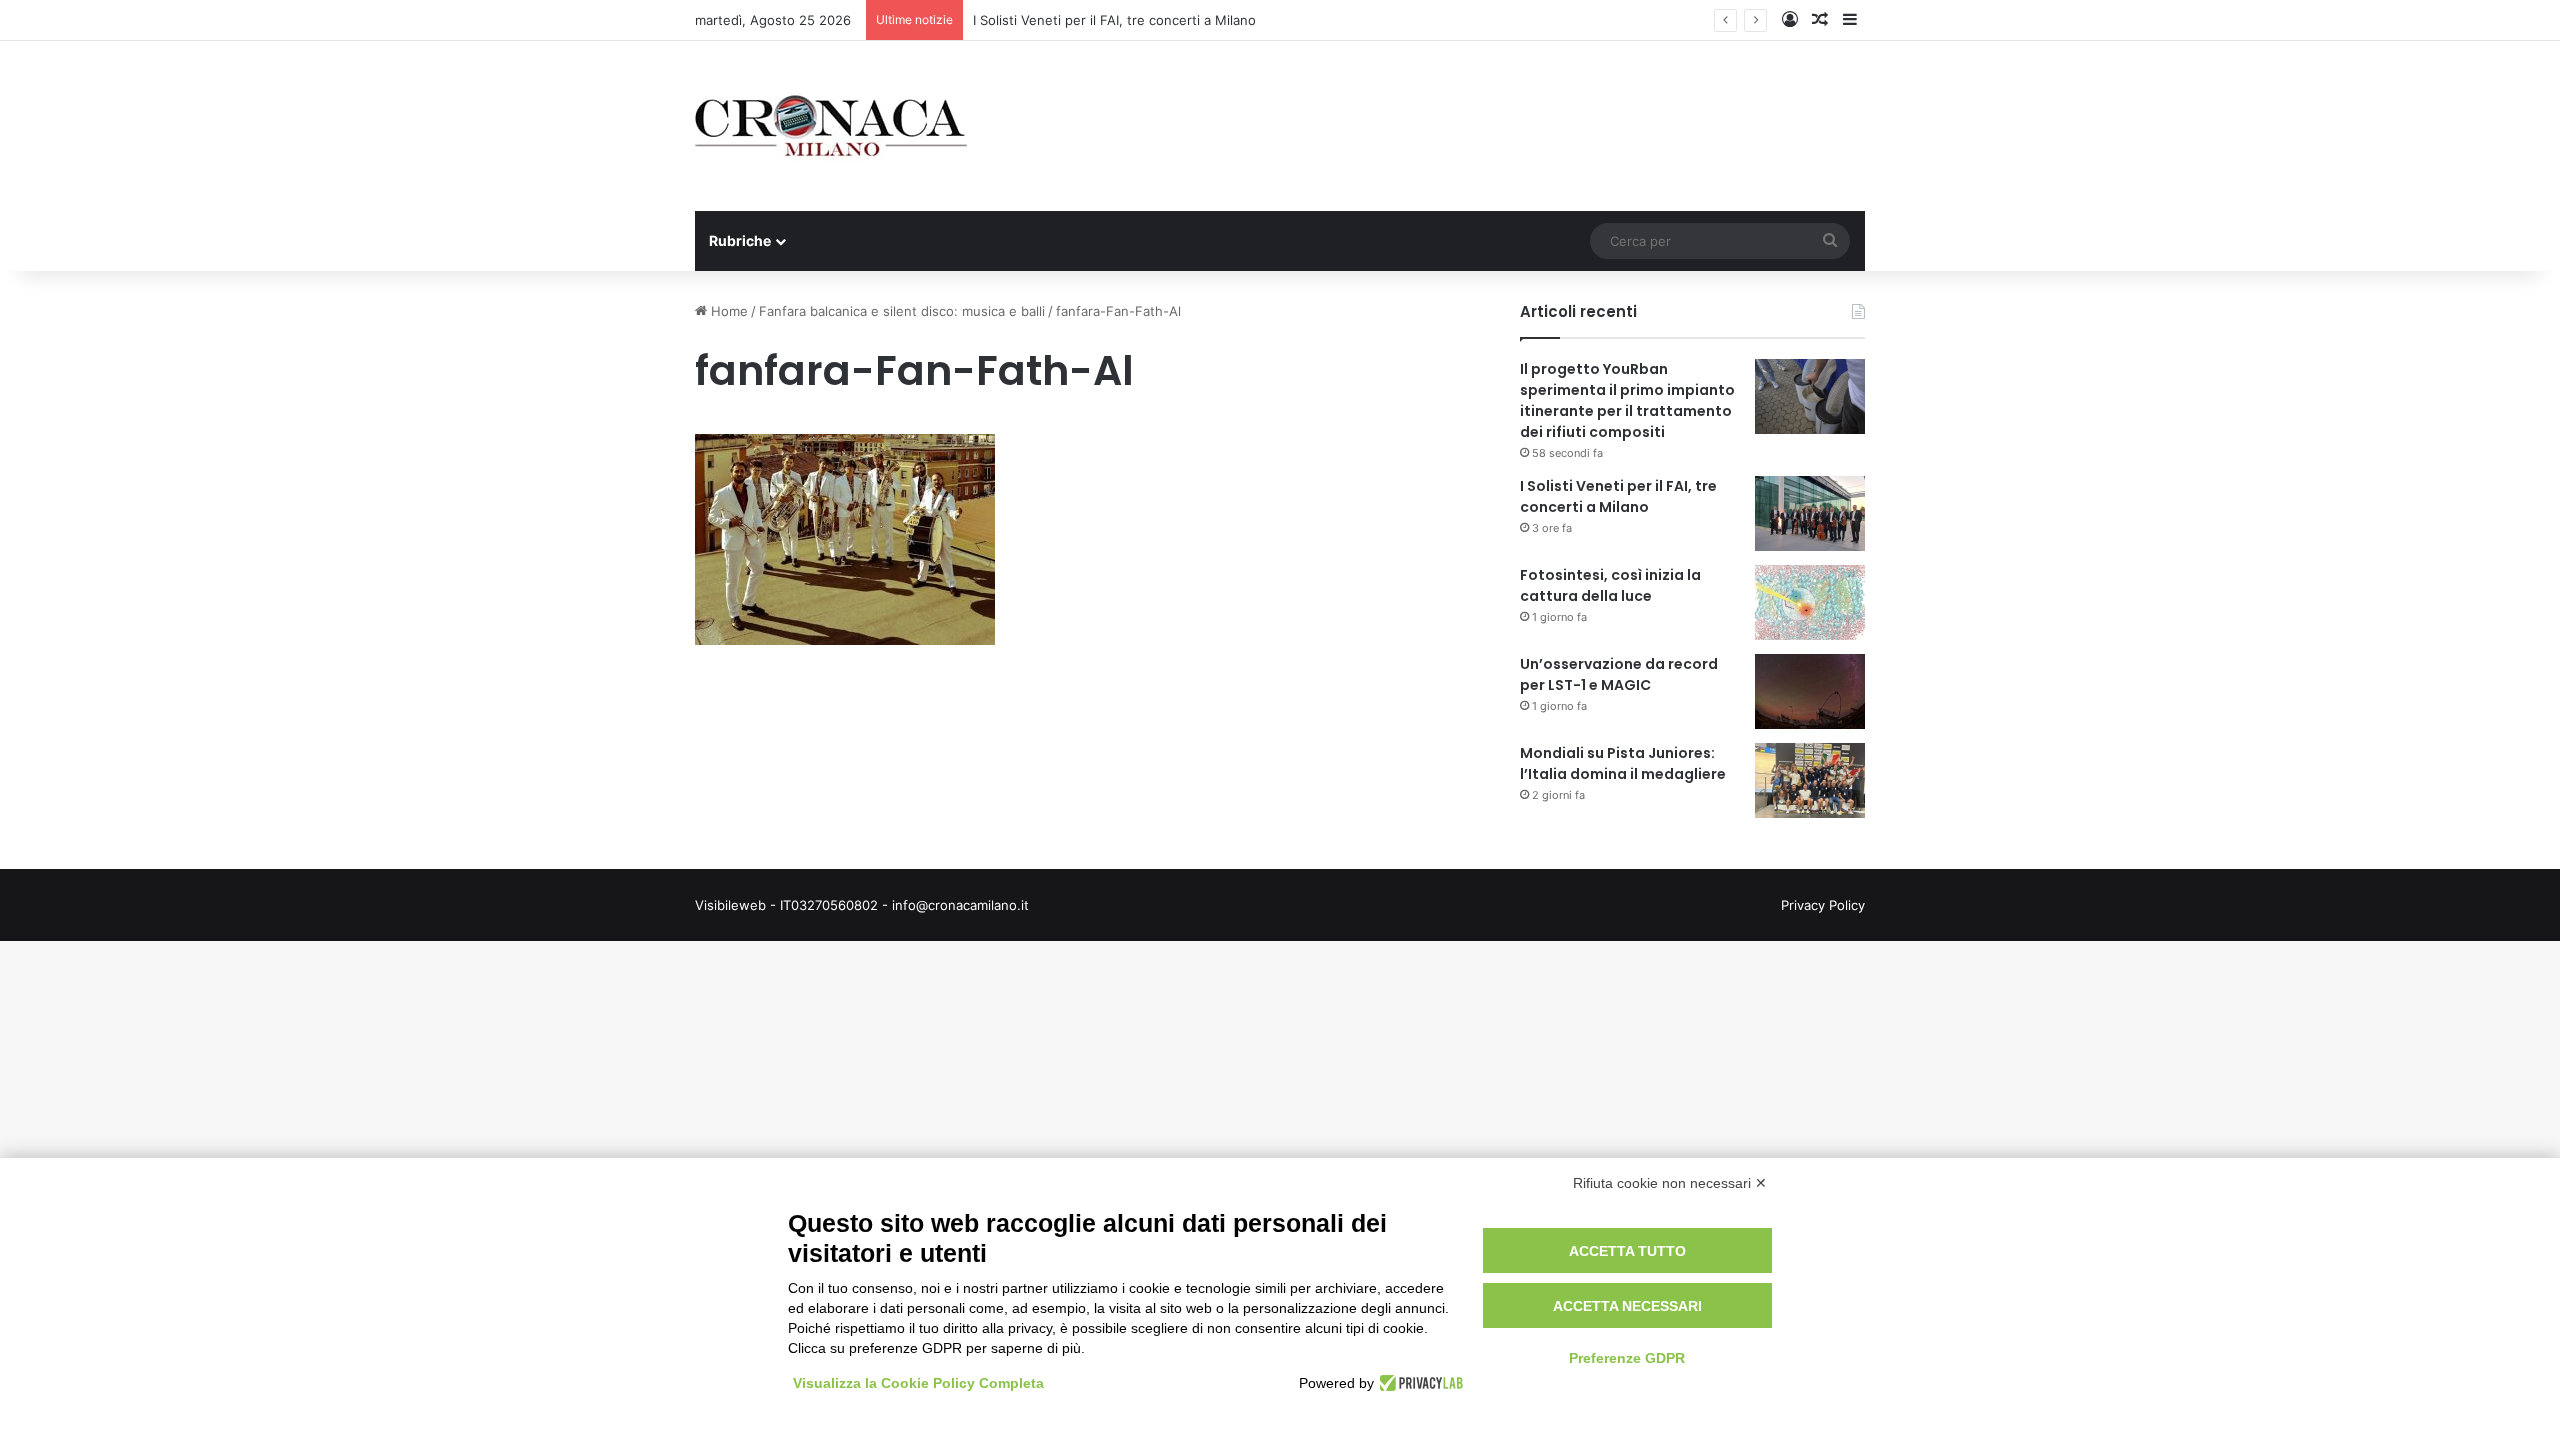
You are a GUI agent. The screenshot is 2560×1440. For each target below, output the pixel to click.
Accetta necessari (1627, 1306)
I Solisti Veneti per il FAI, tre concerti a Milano (1114, 20)
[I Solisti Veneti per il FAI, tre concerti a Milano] (1810, 513)
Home (727, 311)
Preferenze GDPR (1627, 1358)
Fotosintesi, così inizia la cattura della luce (1610, 585)
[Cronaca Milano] (831, 126)
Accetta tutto (1627, 1251)
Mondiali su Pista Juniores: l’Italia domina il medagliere (1623, 763)
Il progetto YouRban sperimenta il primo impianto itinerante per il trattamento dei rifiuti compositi (1627, 400)
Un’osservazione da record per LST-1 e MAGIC (1619, 674)
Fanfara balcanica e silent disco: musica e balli (902, 311)
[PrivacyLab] (1418, 1383)
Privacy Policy (1823, 905)
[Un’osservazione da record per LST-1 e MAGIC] (1810, 691)
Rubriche (740, 240)
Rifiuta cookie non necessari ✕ (1670, 1183)
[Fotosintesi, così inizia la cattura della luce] (1810, 602)
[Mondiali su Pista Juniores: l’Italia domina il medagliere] (1810, 780)
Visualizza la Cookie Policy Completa (918, 1383)
